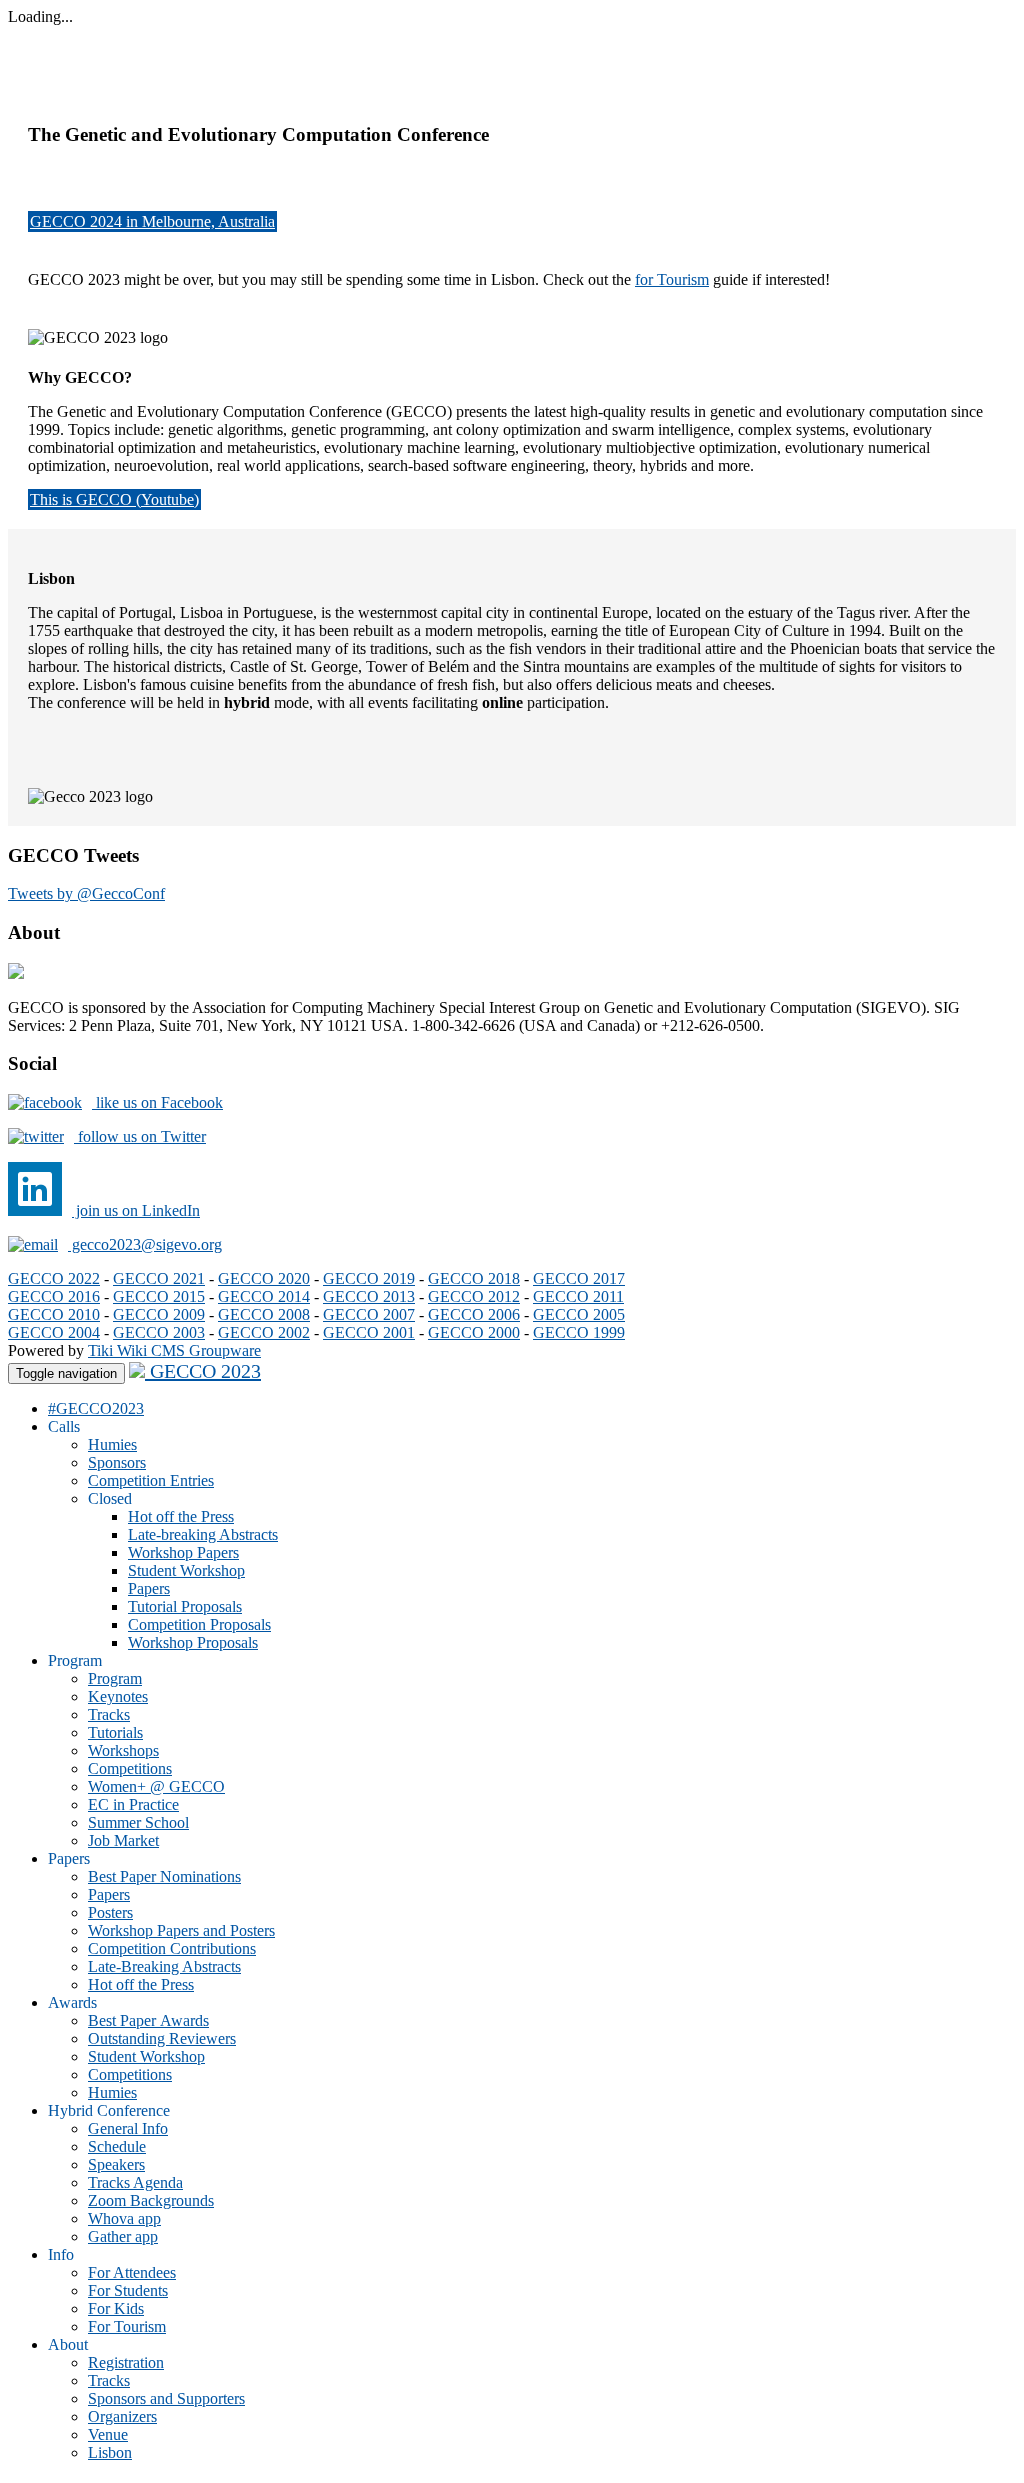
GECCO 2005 (579, 1314)
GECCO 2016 (54, 1296)
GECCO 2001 (369, 1332)
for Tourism (672, 279)
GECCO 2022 (54, 1278)
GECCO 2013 (369, 1296)
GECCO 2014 (264, 1296)
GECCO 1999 (579, 1332)
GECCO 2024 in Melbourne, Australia (152, 221)
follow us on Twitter (140, 1136)
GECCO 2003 (159, 1332)
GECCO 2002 (264, 1332)
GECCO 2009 (159, 1314)
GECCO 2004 (54, 1332)
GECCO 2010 (54, 1314)
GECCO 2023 (203, 1371)
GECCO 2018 (474, 1278)
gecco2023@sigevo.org (145, 1244)
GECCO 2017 (579, 1278)
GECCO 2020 (264, 1278)
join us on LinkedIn (136, 1210)
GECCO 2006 (474, 1314)
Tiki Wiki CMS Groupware (174, 1350)
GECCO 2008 (264, 1314)
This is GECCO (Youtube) (114, 499)
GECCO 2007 (369, 1314)
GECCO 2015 (159, 1296)
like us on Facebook (157, 1102)
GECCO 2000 (474, 1332)
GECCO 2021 (159, 1278)
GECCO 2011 (578, 1296)
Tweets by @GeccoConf (86, 893)
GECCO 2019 (369, 1278)
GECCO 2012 (474, 1296)
